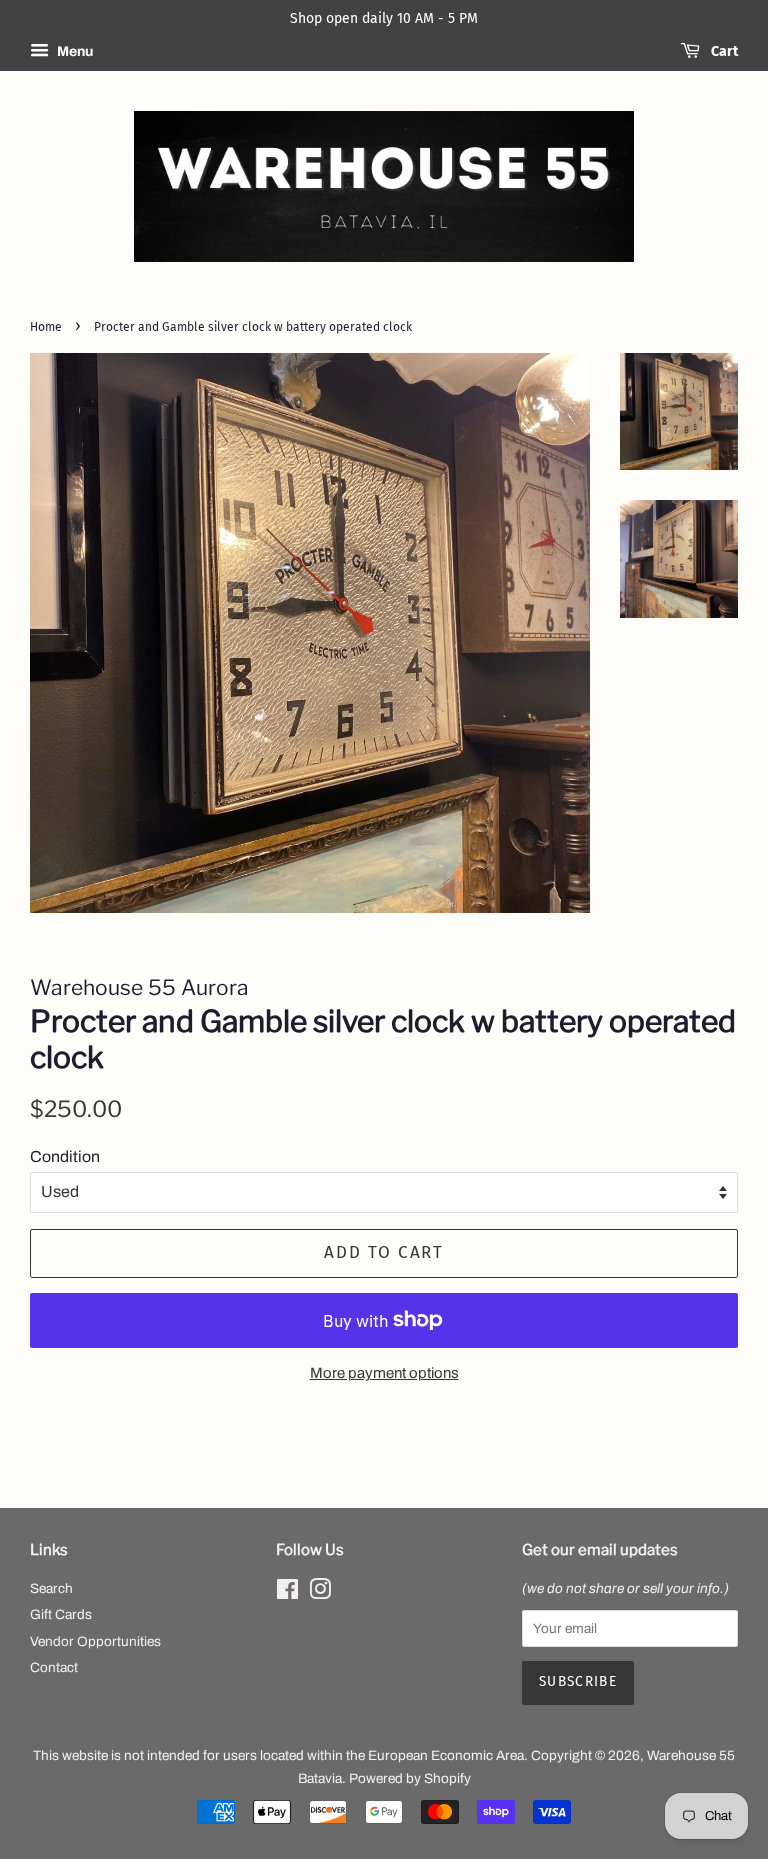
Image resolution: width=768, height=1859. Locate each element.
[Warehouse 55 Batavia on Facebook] (287, 1593)
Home (46, 327)
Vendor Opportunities (95, 1641)
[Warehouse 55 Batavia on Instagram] (320, 1593)
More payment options (384, 1373)
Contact (54, 1667)
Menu (73, 51)
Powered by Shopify (410, 1778)
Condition (65, 1156)
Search (51, 1588)
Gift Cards (61, 1614)
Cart (723, 51)
